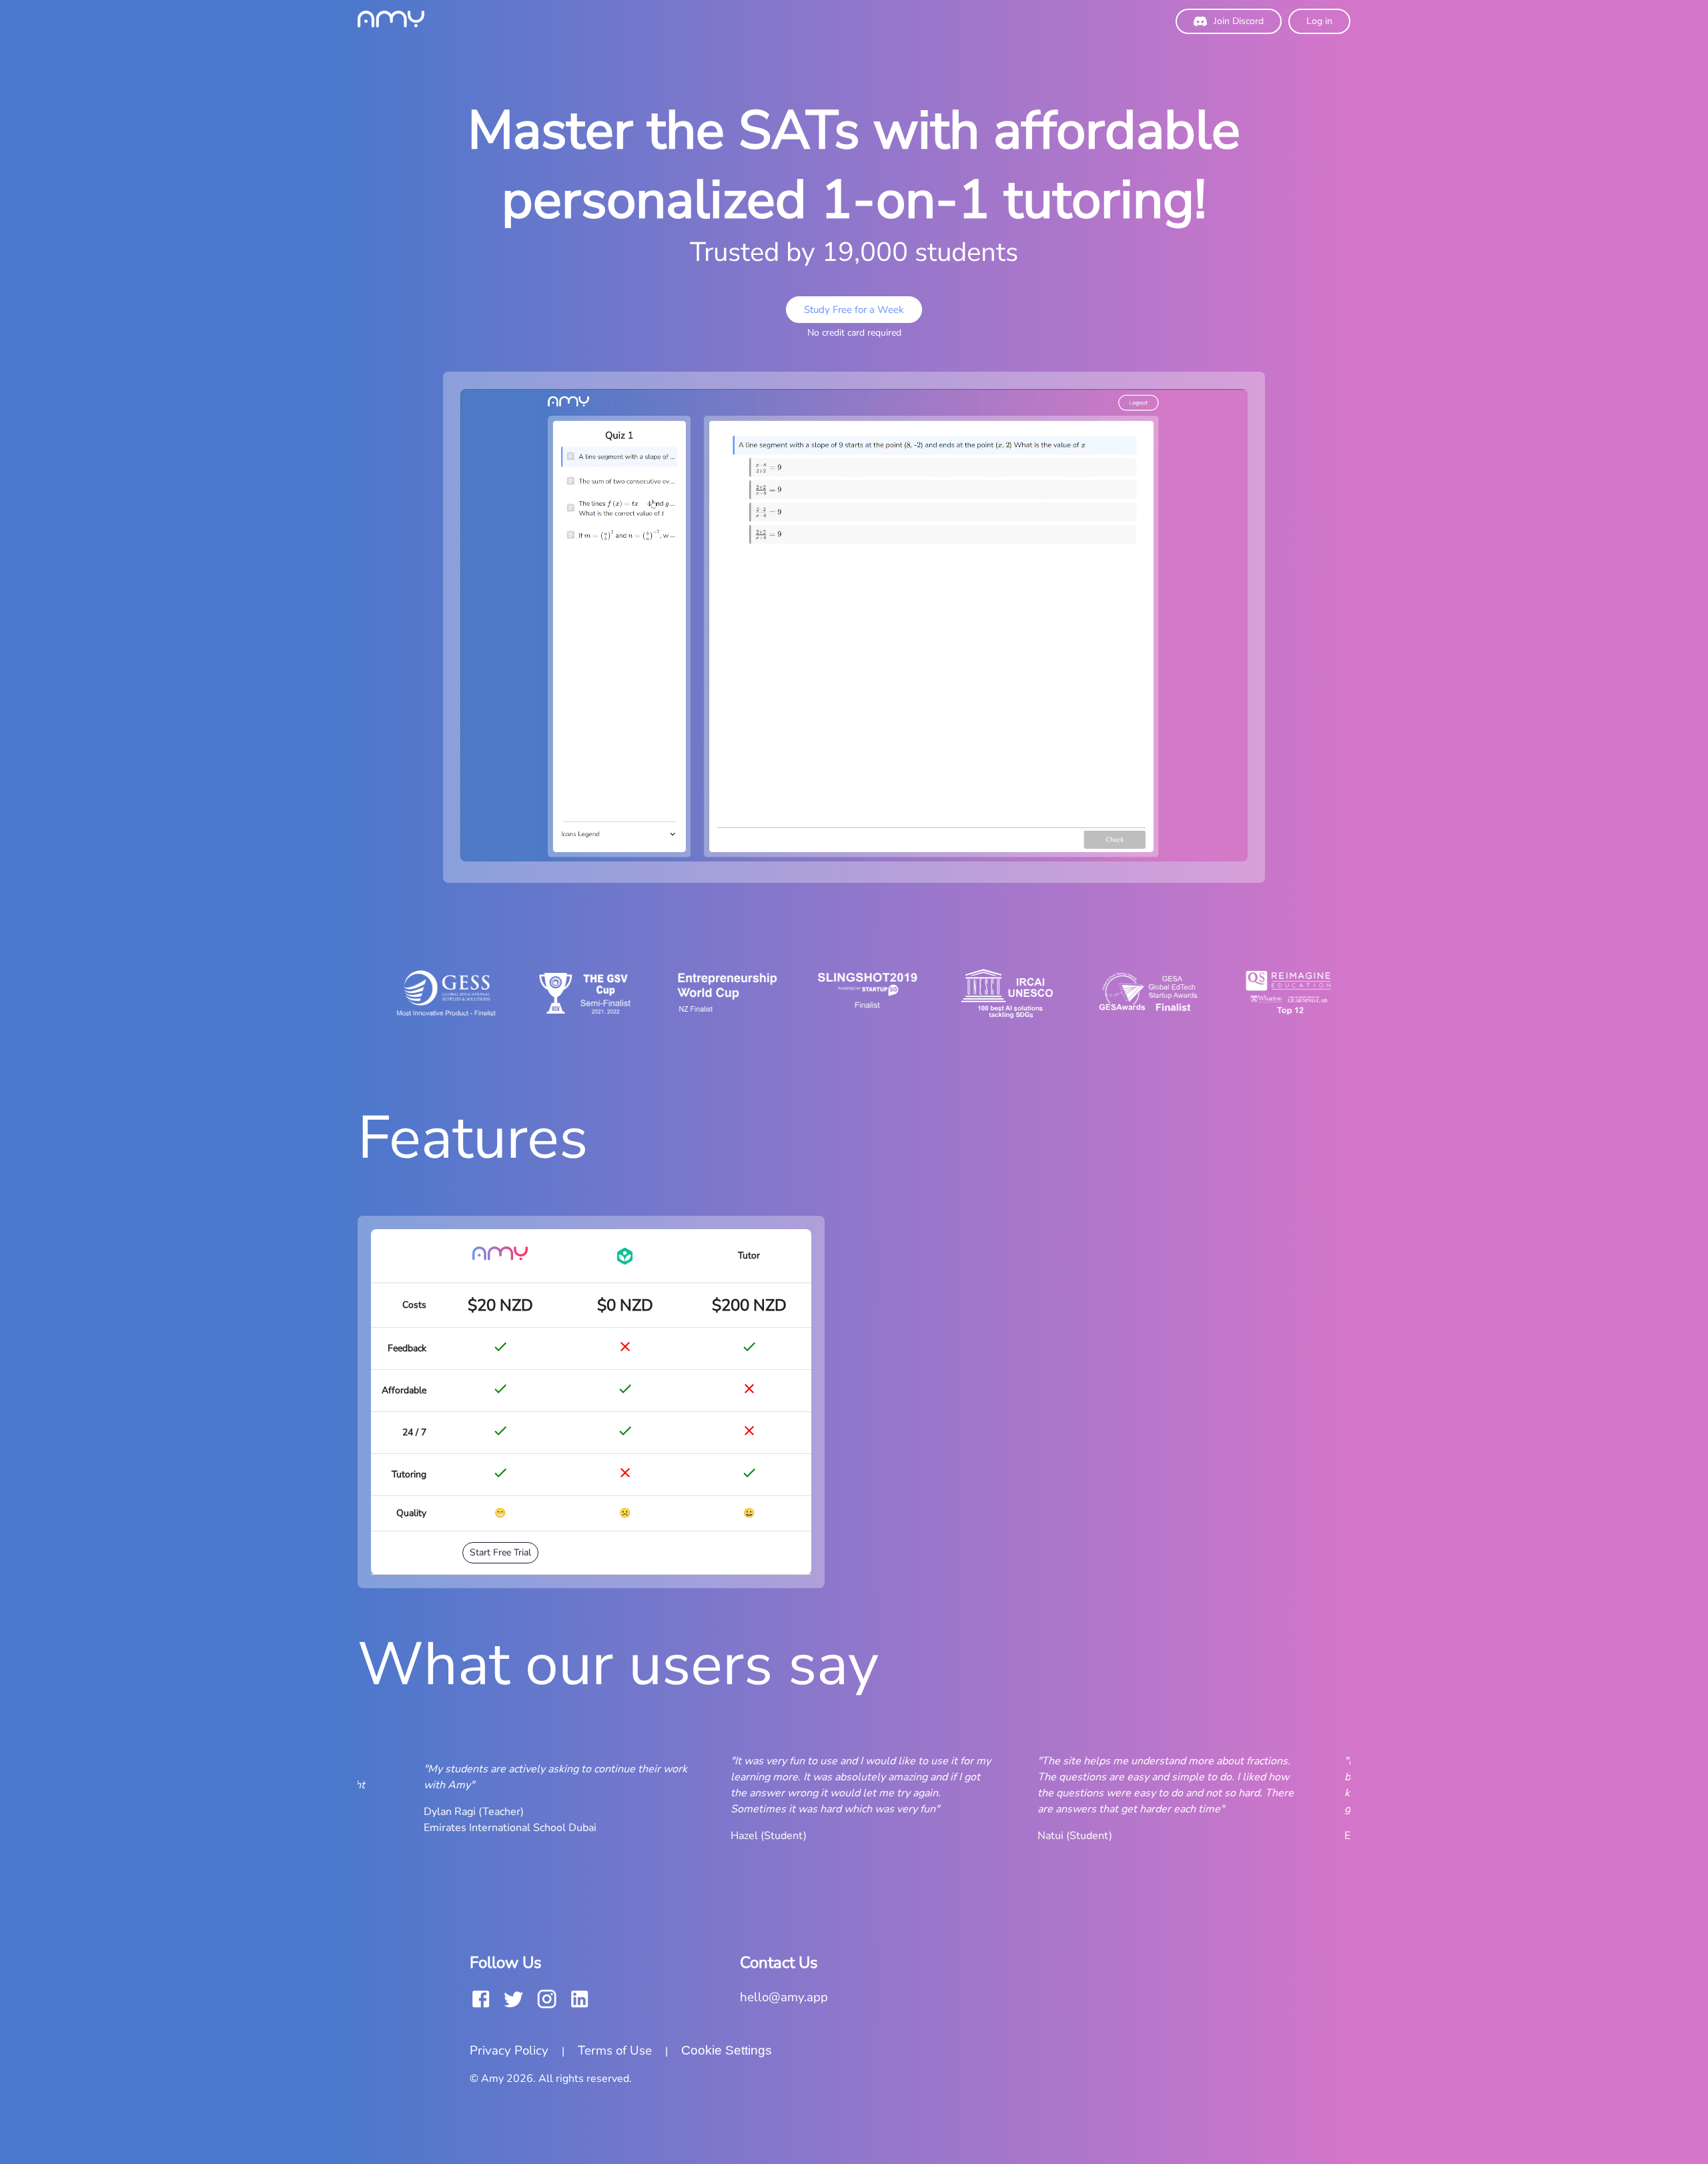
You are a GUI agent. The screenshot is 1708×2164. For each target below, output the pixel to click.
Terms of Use (615, 2051)
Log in (1319, 21)
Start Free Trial (500, 1552)
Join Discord (1239, 21)
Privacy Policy (509, 2051)
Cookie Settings (727, 2050)
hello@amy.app (784, 1997)
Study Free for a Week (854, 310)
